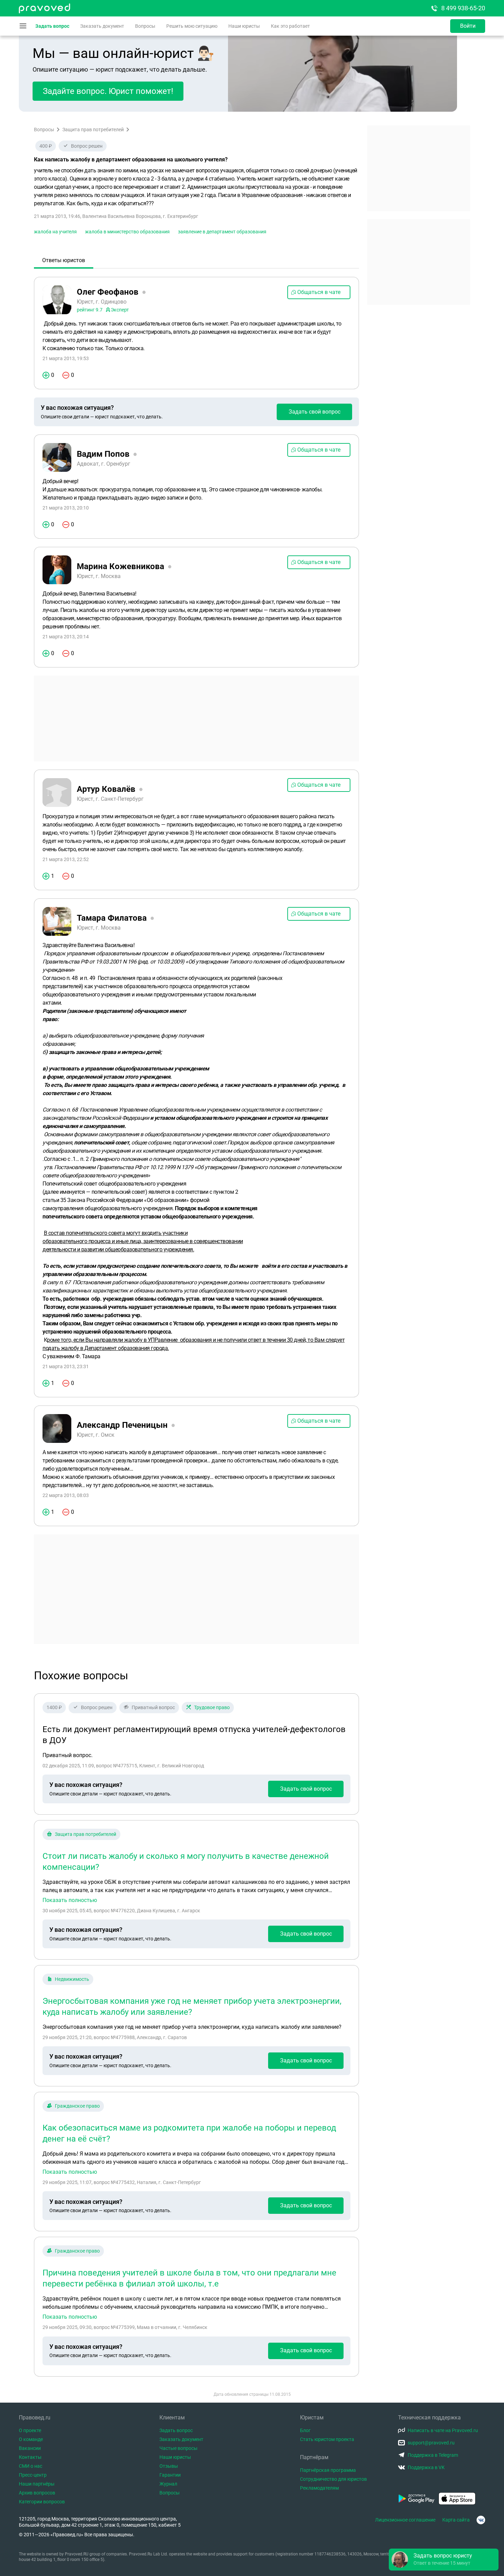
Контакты (30, 2457)
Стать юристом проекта (327, 2439)
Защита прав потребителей (93, 130)
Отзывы (169, 2466)
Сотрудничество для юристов (333, 2479)
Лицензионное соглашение (405, 2520)
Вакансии (30, 2448)
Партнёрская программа (328, 2470)
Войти (468, 26)
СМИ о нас (31, 2466)
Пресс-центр (33, 2475)
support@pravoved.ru (431, 2443)
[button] (444, 2560)
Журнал (168, 2484)
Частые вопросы (178, 2448)
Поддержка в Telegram (433, 2455)
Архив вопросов (37, 2493)
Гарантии (170, 2475)
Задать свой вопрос (315, 412)
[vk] (481, 2520)
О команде (31, 2439)
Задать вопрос (52, 26)
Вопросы (145, 26)
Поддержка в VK (426, 2467)
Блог (305, 2430)
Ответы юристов (64, 260)
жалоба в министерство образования (127, 232)
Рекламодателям (319, 2488)
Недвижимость (72, 1979)
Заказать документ (102, 26)
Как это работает (290, 26)
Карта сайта (456, 2520)
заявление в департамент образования (222, 232)
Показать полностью (70, 1900)
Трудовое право (212, 1707)
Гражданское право (77, 2106)
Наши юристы (244, 26)
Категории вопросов (42, 2502)
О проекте (30, 2430)
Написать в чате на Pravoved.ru (443, 2430)
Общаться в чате (319, 292)
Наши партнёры (37, 2484)
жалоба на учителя (55, 232)
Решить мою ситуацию (192, 26)
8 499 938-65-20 (463, 8)
